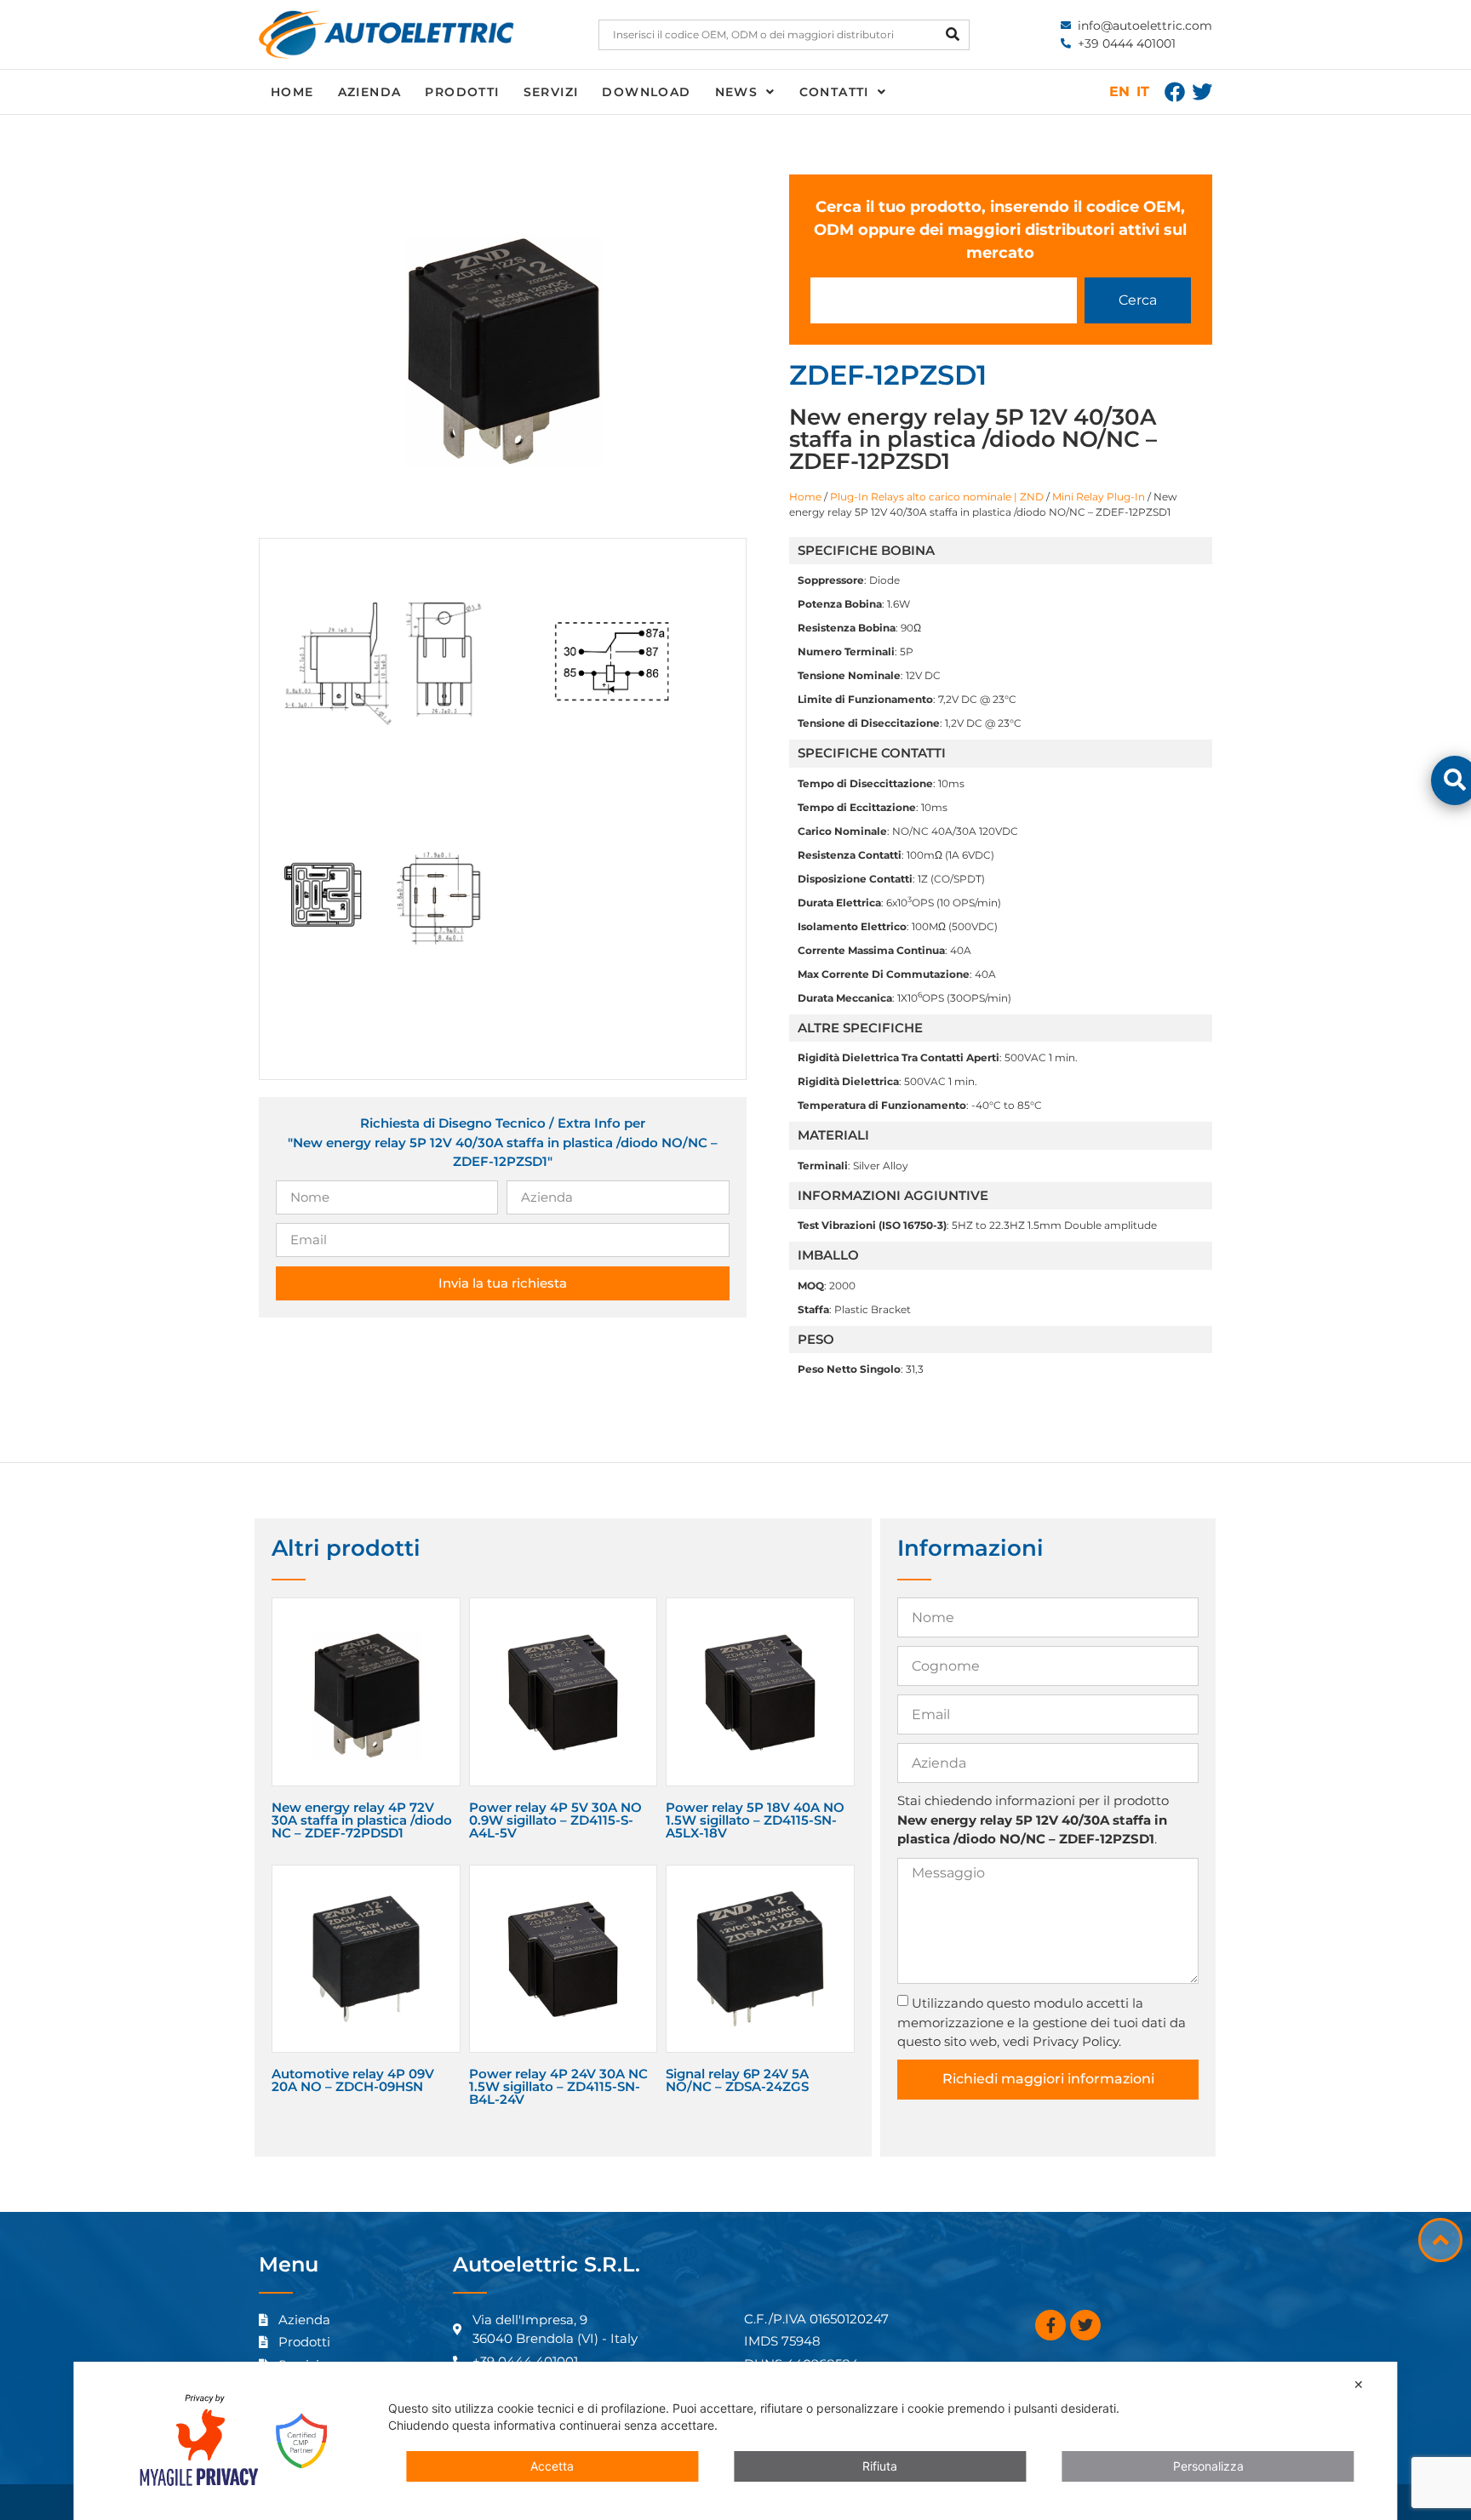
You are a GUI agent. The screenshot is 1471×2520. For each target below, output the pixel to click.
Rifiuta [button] (880, 2466)
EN (1119, 91)
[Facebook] (1175, 92)
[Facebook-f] (1050, 2325)
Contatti (834, 92)
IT (1143, 91)
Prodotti (462, 92)
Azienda (370, 92)
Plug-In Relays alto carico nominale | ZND (937, 497)
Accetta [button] (552, 2466)
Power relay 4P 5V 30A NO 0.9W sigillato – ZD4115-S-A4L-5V (555, 1820)
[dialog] (735, 2441)
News (737, 92)
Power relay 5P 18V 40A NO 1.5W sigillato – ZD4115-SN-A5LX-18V (755, 1820)
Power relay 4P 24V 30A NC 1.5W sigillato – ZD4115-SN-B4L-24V (558, 2086)
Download (646, 92)
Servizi (551, 92)
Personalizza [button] (1208, 2466)
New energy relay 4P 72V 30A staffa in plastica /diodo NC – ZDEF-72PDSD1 (362, 1820)
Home (292, 92)
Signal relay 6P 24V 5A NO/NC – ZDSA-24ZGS (737, 2080)
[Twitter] (1202, 92)
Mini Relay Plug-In (1099, 497)
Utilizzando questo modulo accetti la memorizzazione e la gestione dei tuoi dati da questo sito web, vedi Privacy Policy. (1042, 2022)
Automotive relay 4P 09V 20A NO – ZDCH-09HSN (353, 2080)
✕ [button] (1359, 2384)
